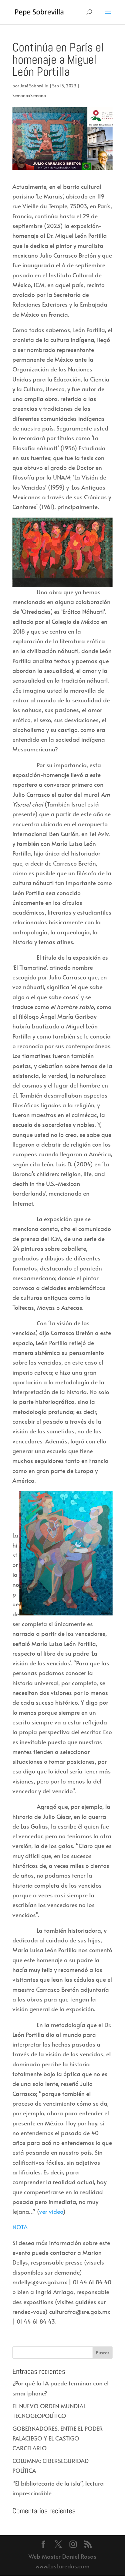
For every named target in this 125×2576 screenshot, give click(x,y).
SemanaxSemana (29, 95)
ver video (51, 2211)
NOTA (20, 2227)
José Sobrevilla (34, 86)
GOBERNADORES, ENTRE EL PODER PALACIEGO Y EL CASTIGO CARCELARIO (58, 2438)
